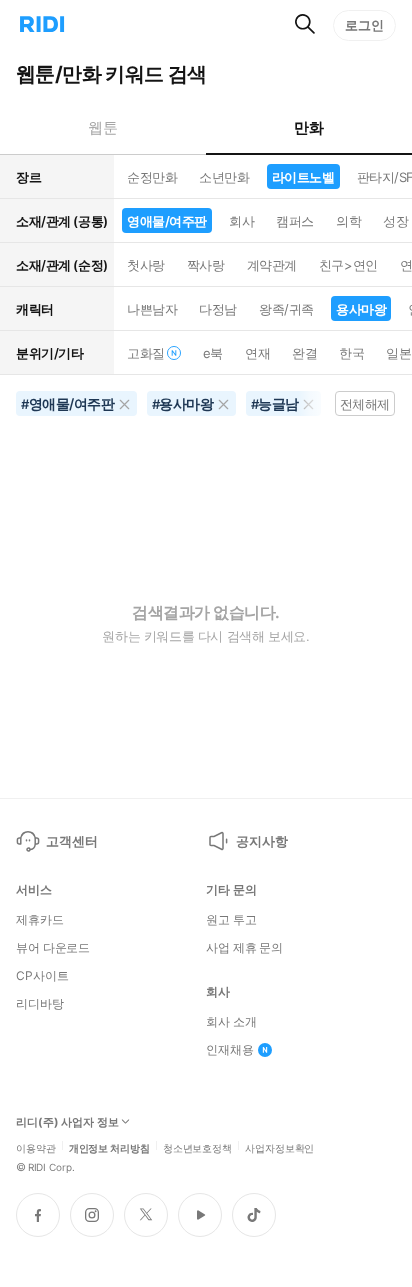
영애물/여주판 (167, 221)
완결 (304, 353)
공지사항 (261, 841)
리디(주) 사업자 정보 (67, 1122)
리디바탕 (40, 1004)
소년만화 (224, 177)
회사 (241, 221)
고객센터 (71, 841)
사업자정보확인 (279, 1147)
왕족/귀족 (286, 309)
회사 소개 (231, 1022)
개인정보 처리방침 (109, 1147)
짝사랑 (206, 265)
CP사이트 (42, 976)
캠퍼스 (295, 221)
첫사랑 (146, 265)
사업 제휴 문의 (244, 948)
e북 (213, 353)
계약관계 (272, 265)
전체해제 (365, 404)
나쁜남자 (152, 309)
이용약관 (36, 1147)
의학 (348, 221)
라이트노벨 (303, 177)
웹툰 (102, 127)
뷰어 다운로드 (53, 948)
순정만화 (152, 177)
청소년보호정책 (197, 1147)
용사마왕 (361, 309)
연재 (257, 353)
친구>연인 (348, 265)
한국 (351, 353)
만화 (308, 127)
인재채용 (230, 1050)
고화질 (146, 353)
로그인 (364, 25)
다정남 (218, 309)
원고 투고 (231, 920)
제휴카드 (40, 920)
